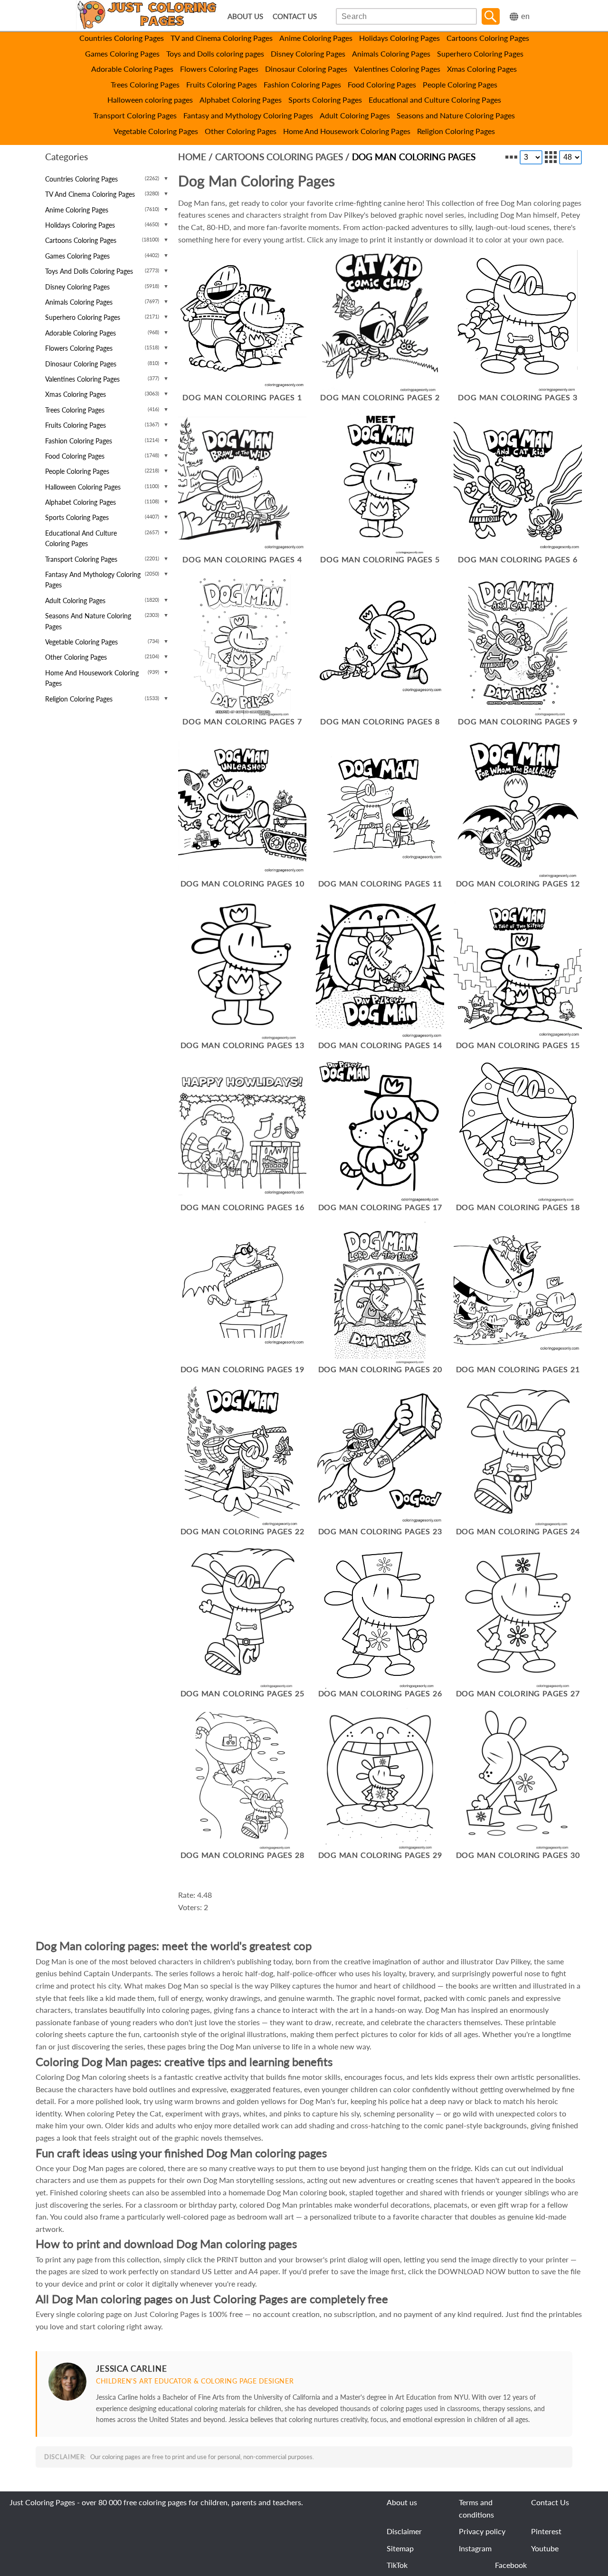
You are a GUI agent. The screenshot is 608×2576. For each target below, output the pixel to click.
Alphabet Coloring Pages (241, 100)
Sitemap (400, 2548)
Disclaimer (404, 2531)
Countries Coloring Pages (122, 38)
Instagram (475, 2548)
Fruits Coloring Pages (222, 84)
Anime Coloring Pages (316, 38)
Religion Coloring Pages (456, 131)
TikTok (397, 2565)
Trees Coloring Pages (145, 84)
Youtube (545, 2548)
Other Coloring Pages (241, 131)
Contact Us (550, 2502)
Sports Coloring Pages (325, 100)
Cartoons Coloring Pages (488, 38)
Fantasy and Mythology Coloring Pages (248, 115)
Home (192, 157)
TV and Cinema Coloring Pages (222, 38)
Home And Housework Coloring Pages (347, 131)
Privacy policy (482, 2531)
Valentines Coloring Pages (397, 69)
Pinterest (546, 2531)
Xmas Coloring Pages (482, 69)
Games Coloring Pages (122, 53)
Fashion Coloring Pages (302, 84)
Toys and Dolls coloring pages (215, 53)
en (525, 16)
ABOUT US (245, 16)
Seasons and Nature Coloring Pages (456, 115)
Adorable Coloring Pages (132, 69)
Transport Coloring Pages (135, 115)
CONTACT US (295, 16)
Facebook (511, 2565)
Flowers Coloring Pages (219, 69)
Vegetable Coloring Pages (156, 131)
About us (402, 2502)
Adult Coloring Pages (355, 115)
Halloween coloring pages (150, 100)
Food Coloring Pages (382, 84)
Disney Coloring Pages (308, 53)
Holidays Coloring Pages (399, 38)
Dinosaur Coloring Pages (306, 69)
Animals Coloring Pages (391, 53)
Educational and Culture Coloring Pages (435, 100)
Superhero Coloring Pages (480, 53)
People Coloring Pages (460, 84)
